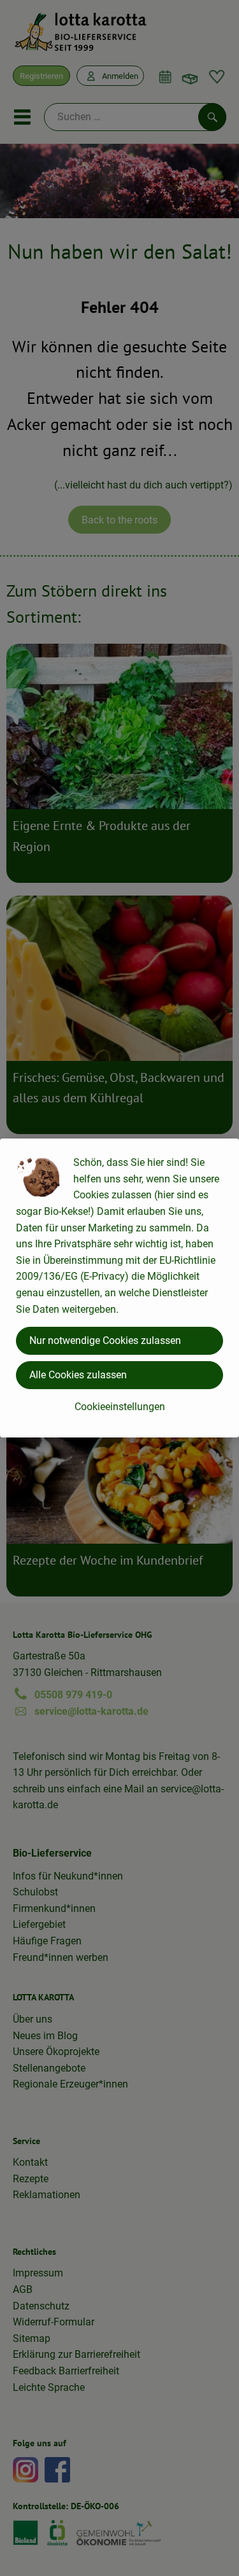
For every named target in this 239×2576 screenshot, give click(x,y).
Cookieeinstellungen (120, 1407)
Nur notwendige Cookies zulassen (105, 1340)
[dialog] (119, 1288)
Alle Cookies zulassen (78, 1375)
